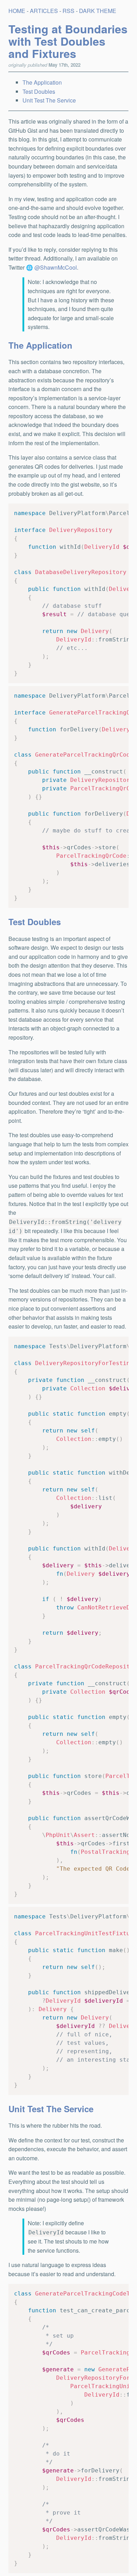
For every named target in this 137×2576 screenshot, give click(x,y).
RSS (68, 11)
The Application (42, 82)
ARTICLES (44, 11)
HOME (17, 11)
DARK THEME (98, 11)
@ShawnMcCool (56, 267)
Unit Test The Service (49, 100)
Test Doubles (39, 91)
